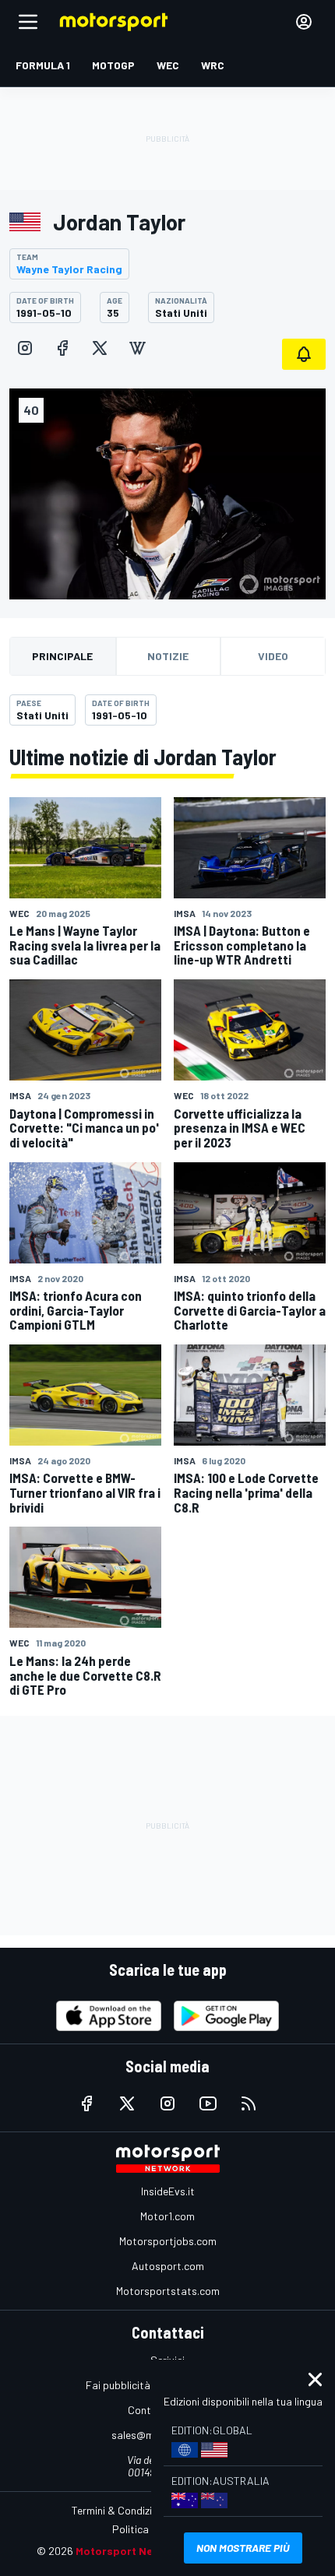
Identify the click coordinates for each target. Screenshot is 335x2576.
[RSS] (249, 2103)
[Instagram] (25, 348)
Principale (62, 656)
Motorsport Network (130, 2551)
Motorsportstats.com (168, 2291)
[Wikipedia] (137, 348)
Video (273, 656)
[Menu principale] (28, 22)
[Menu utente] (304, 22)
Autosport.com (168, 2266)
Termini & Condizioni (119, 2510)
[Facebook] (62, 348)
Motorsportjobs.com (168, 2241)
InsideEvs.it (168, 2191)
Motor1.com (167, 2216)
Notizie (168, 656)
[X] (100, 348)
